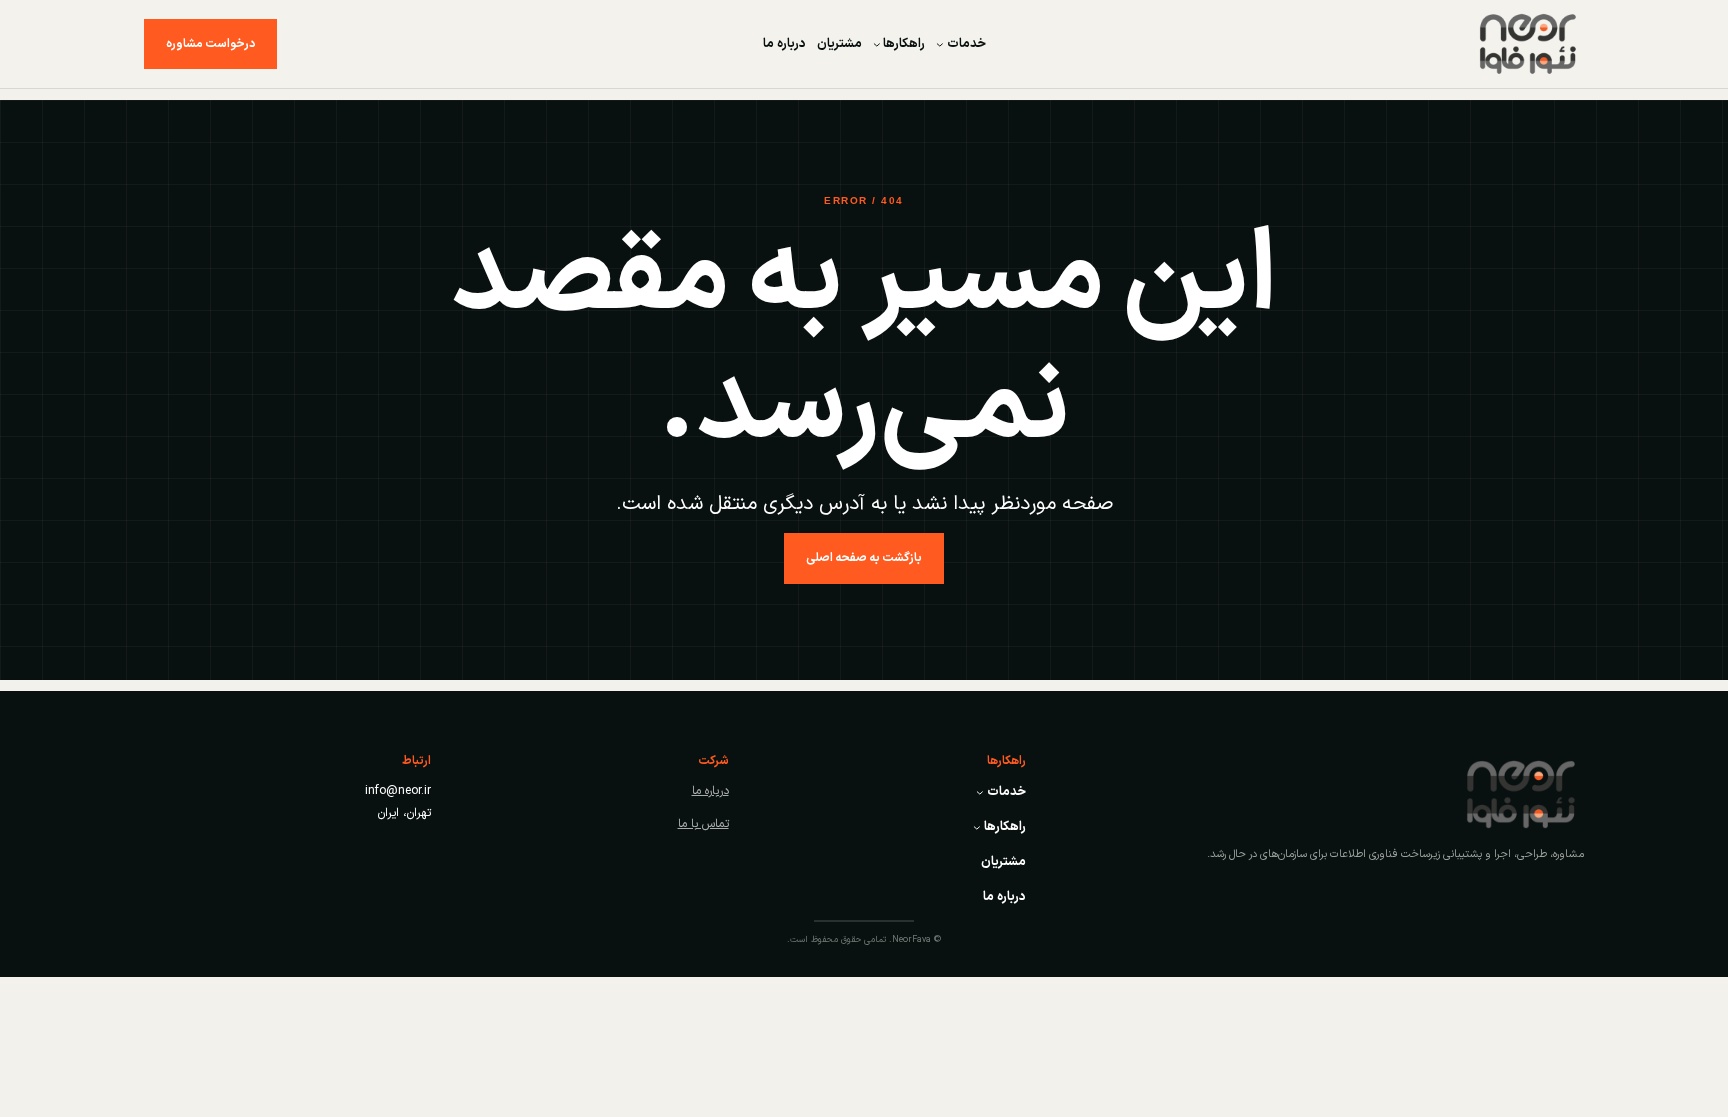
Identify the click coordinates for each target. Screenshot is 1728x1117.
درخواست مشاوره (210, 44)
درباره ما (710, 791)
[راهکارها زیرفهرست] (877, 44)
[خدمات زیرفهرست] (940, 44)
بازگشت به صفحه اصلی (864, 558)
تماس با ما (703, 824)
